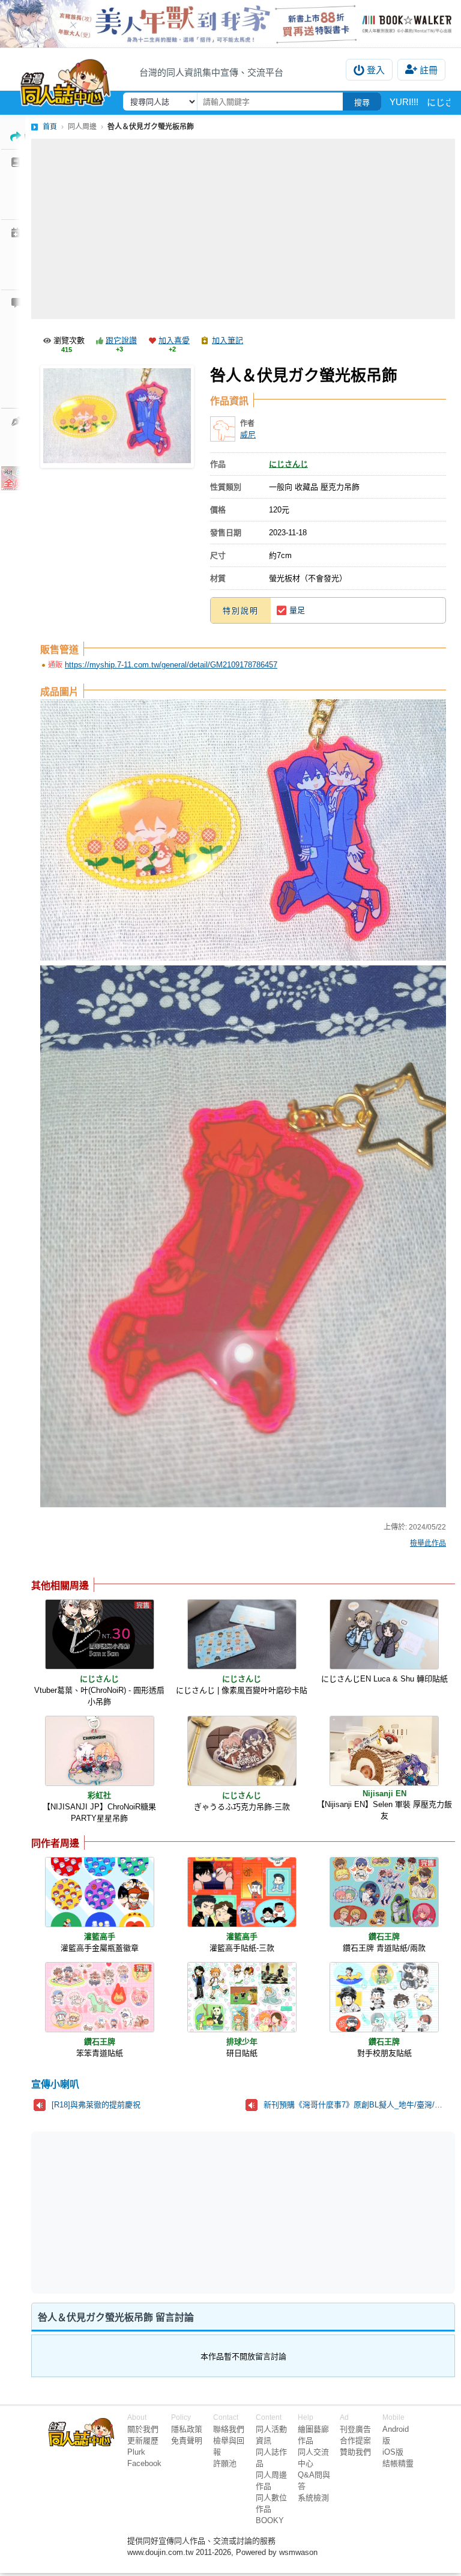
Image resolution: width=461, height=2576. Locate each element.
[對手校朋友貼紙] (384, 1997)
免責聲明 (187, 2441)
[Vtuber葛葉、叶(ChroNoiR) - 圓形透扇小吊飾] (100, 1634)
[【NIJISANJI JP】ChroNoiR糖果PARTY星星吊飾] (100, 1751)
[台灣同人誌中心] (65, 80)
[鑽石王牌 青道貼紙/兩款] (384, 1892)
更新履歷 (143, 2441)
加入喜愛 (174, 340)
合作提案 (355, 2441)
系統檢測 (313, 2498)
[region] (150, 2211)
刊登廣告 (355, 2429)
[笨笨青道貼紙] (100, 1997)
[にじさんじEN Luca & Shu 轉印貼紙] (384, 1634)
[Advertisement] (243, 229)
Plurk (136, 2452)
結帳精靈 (398, 2463)
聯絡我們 (229, 2429)
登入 (376, 70)
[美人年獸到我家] (230, 24)
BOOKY (270, 2520)
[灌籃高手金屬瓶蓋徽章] (100, 1892)
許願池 (225, 2463)
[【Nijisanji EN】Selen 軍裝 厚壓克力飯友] (384, 1751)
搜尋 (362, 102)
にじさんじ (288, 464)
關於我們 (143, 2429)
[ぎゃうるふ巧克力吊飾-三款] (242, 1751)
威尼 (248, 435)
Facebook (144, 2463)
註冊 (429, 70)
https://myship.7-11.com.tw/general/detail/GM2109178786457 (171, 665)
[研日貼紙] (242, 1997)
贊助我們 (355, 2452)
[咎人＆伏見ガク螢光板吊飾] (117, 417)
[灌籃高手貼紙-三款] (242, 1892)
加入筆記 (227, 340)
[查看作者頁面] (223, 429)
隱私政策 (187, 2429)
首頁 (50, 127)
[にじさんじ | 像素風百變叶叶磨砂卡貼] (242, 1634)
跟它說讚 (121, 340)
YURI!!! (404, 102)
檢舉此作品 (428, 1543)
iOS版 (393, 2452)
